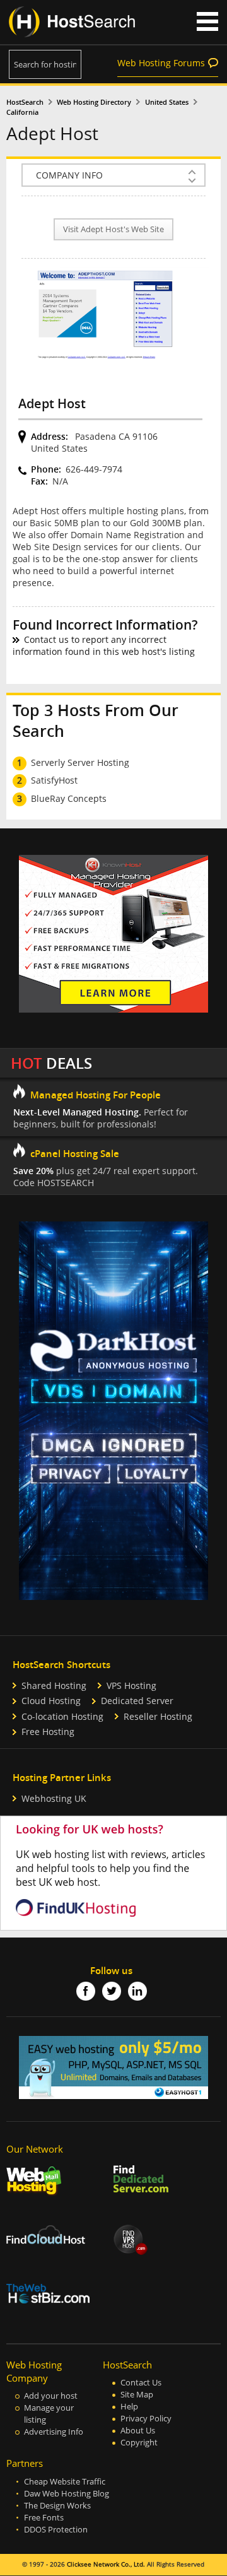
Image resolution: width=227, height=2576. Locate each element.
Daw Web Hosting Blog (67, 2494)
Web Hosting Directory (94, 102)
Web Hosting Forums (161, 63)
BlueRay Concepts (69, 798)
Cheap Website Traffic (65, 2482)
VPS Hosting (131, 1685)
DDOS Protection (56, 2530)
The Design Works (57, 2506)
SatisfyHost (54, 780)
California (22, 112)
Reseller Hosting (158, 1716)
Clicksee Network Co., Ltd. (106, 2564)
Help (129, 2407)
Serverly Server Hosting (80, 762)
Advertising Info (54, 2432)
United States (167, 102)
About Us (138, 2431)
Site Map (137, 2395)
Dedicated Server (137, 1701)
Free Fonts (44, 2518)
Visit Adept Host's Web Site (113, 229)
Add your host (51, 2396)
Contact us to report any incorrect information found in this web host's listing (104, 645)
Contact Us (141, 2383)
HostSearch (25, 102)
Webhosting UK (54, 1798)
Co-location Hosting (62, 1716)
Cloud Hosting (51, 1701)
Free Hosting (48, 1732)
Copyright (139, 2443)
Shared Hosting (54, 1685)
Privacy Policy (146, 2419)
